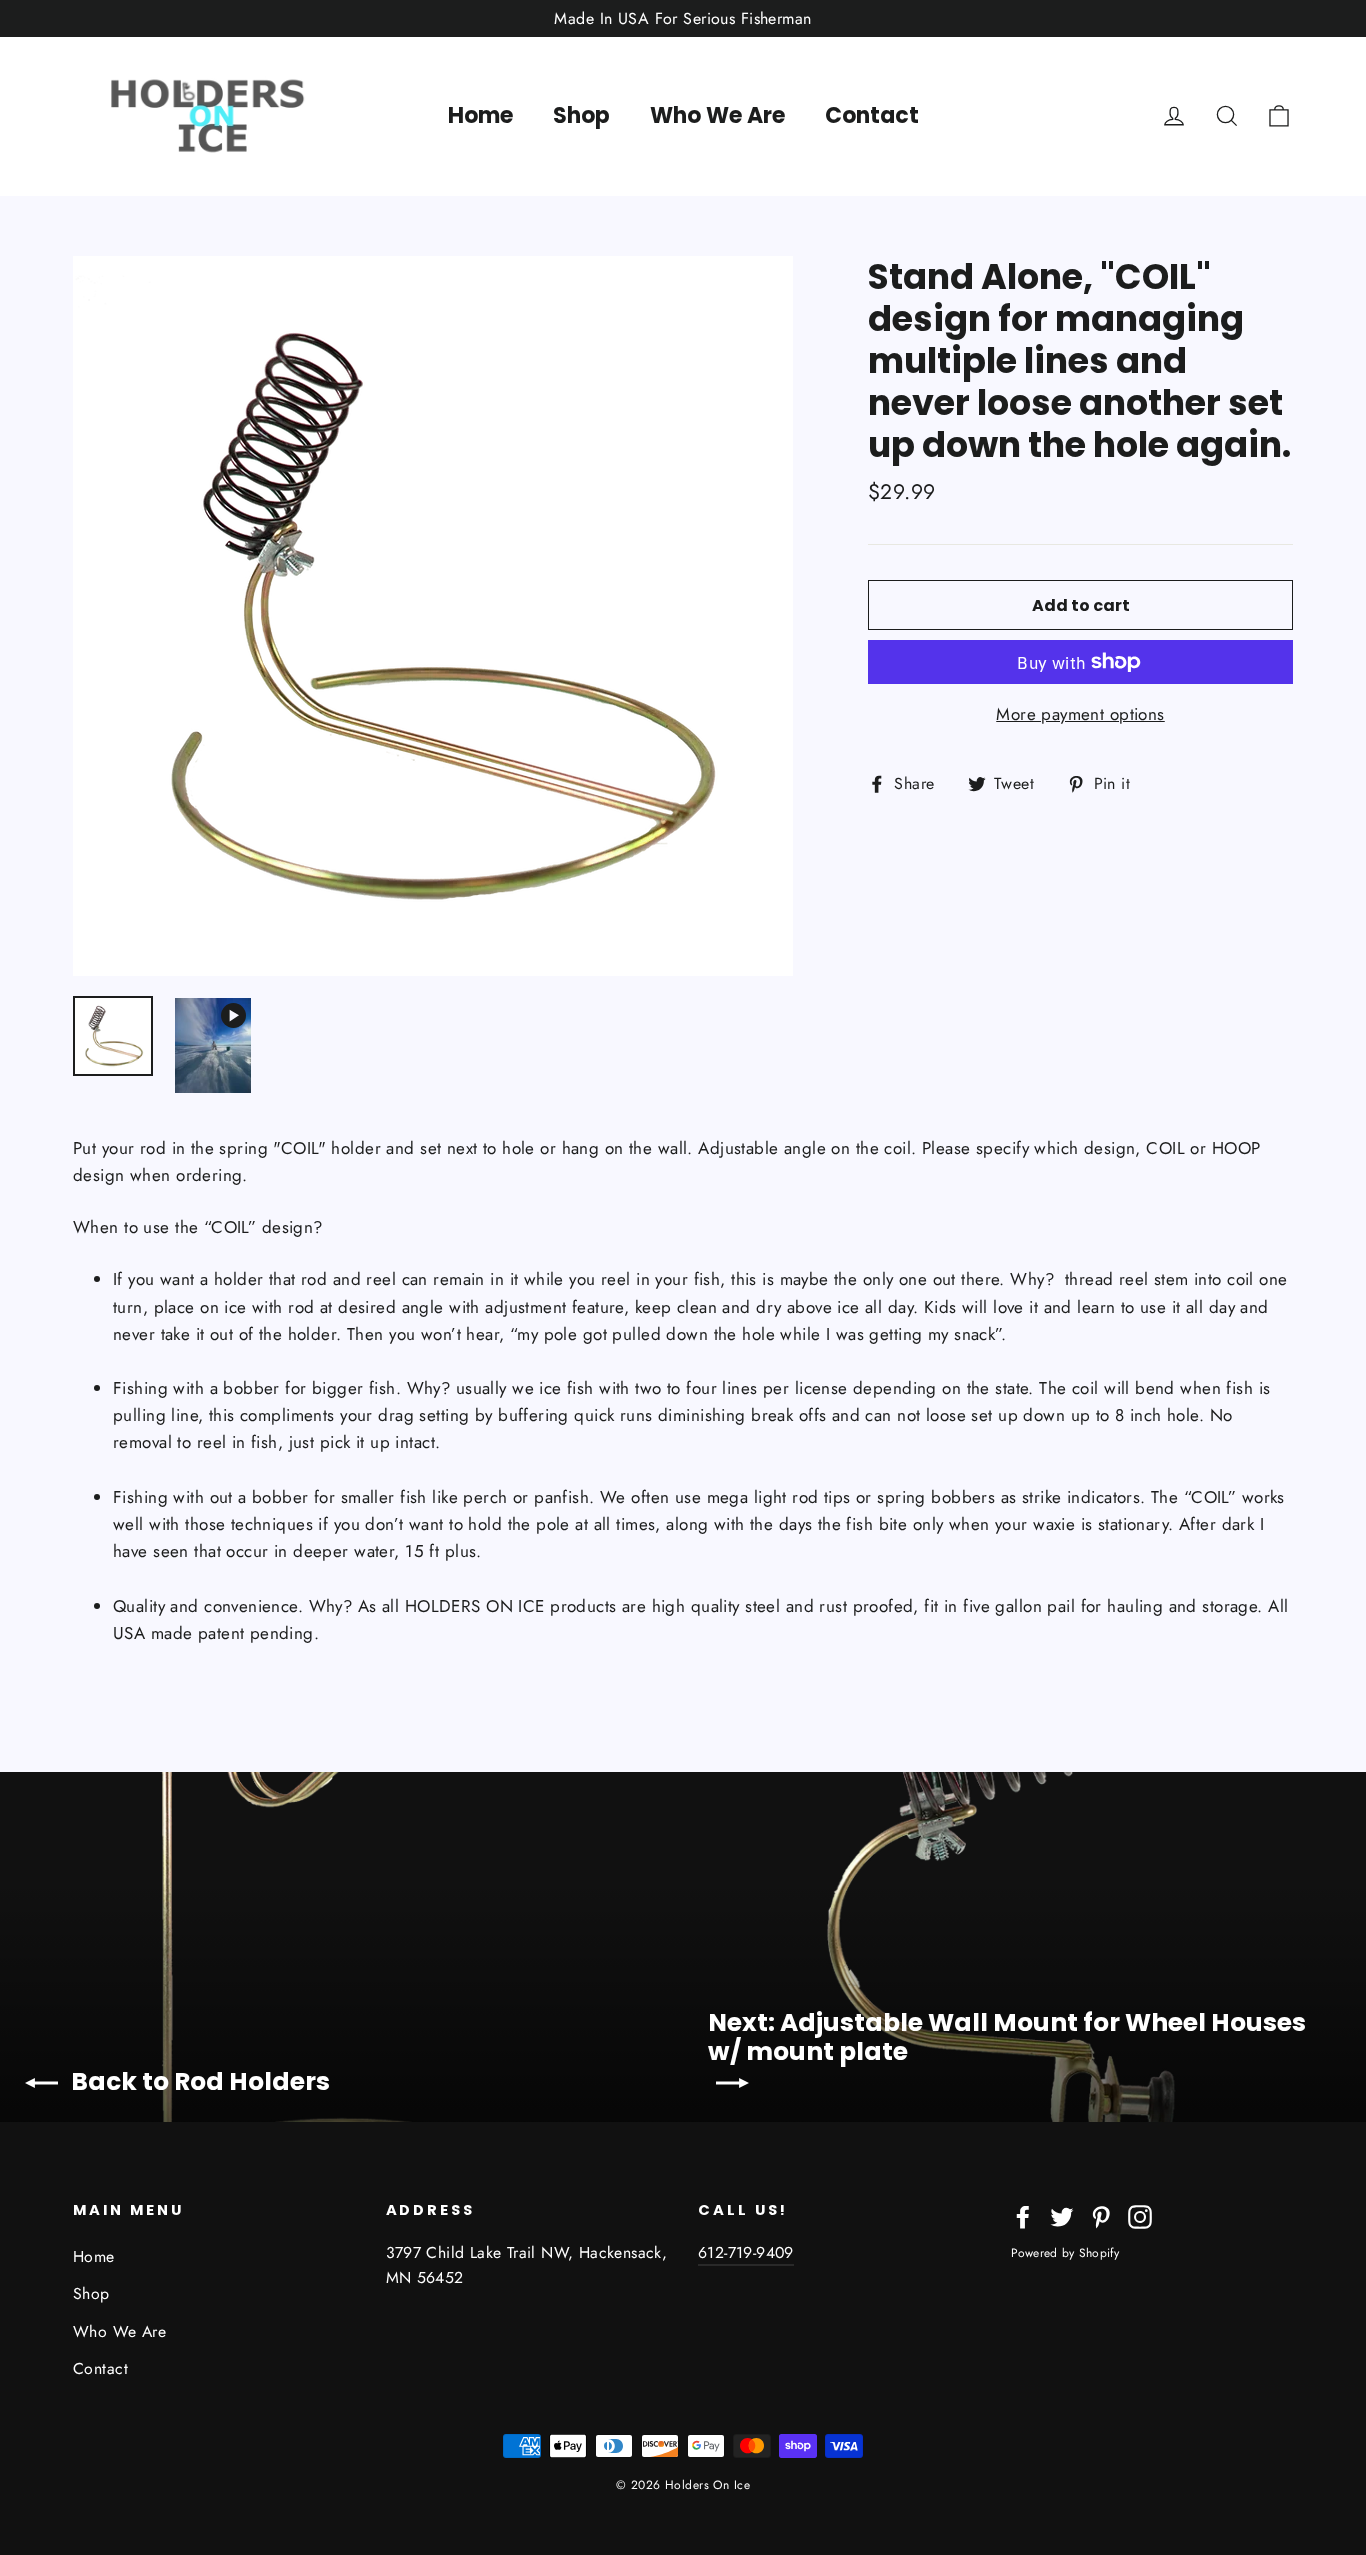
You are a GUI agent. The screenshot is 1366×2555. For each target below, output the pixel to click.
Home (480, 115)
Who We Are (717, 115)
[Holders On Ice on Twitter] (1062, 2215)
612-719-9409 (746, 2252)
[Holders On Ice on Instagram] (1140, 2215)
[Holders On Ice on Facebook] (1023, 2215)
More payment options (1080, 714)
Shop (581, 115)
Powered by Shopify (1065, 2253)
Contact (872, 115)
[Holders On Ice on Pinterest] (1101, 2215)
